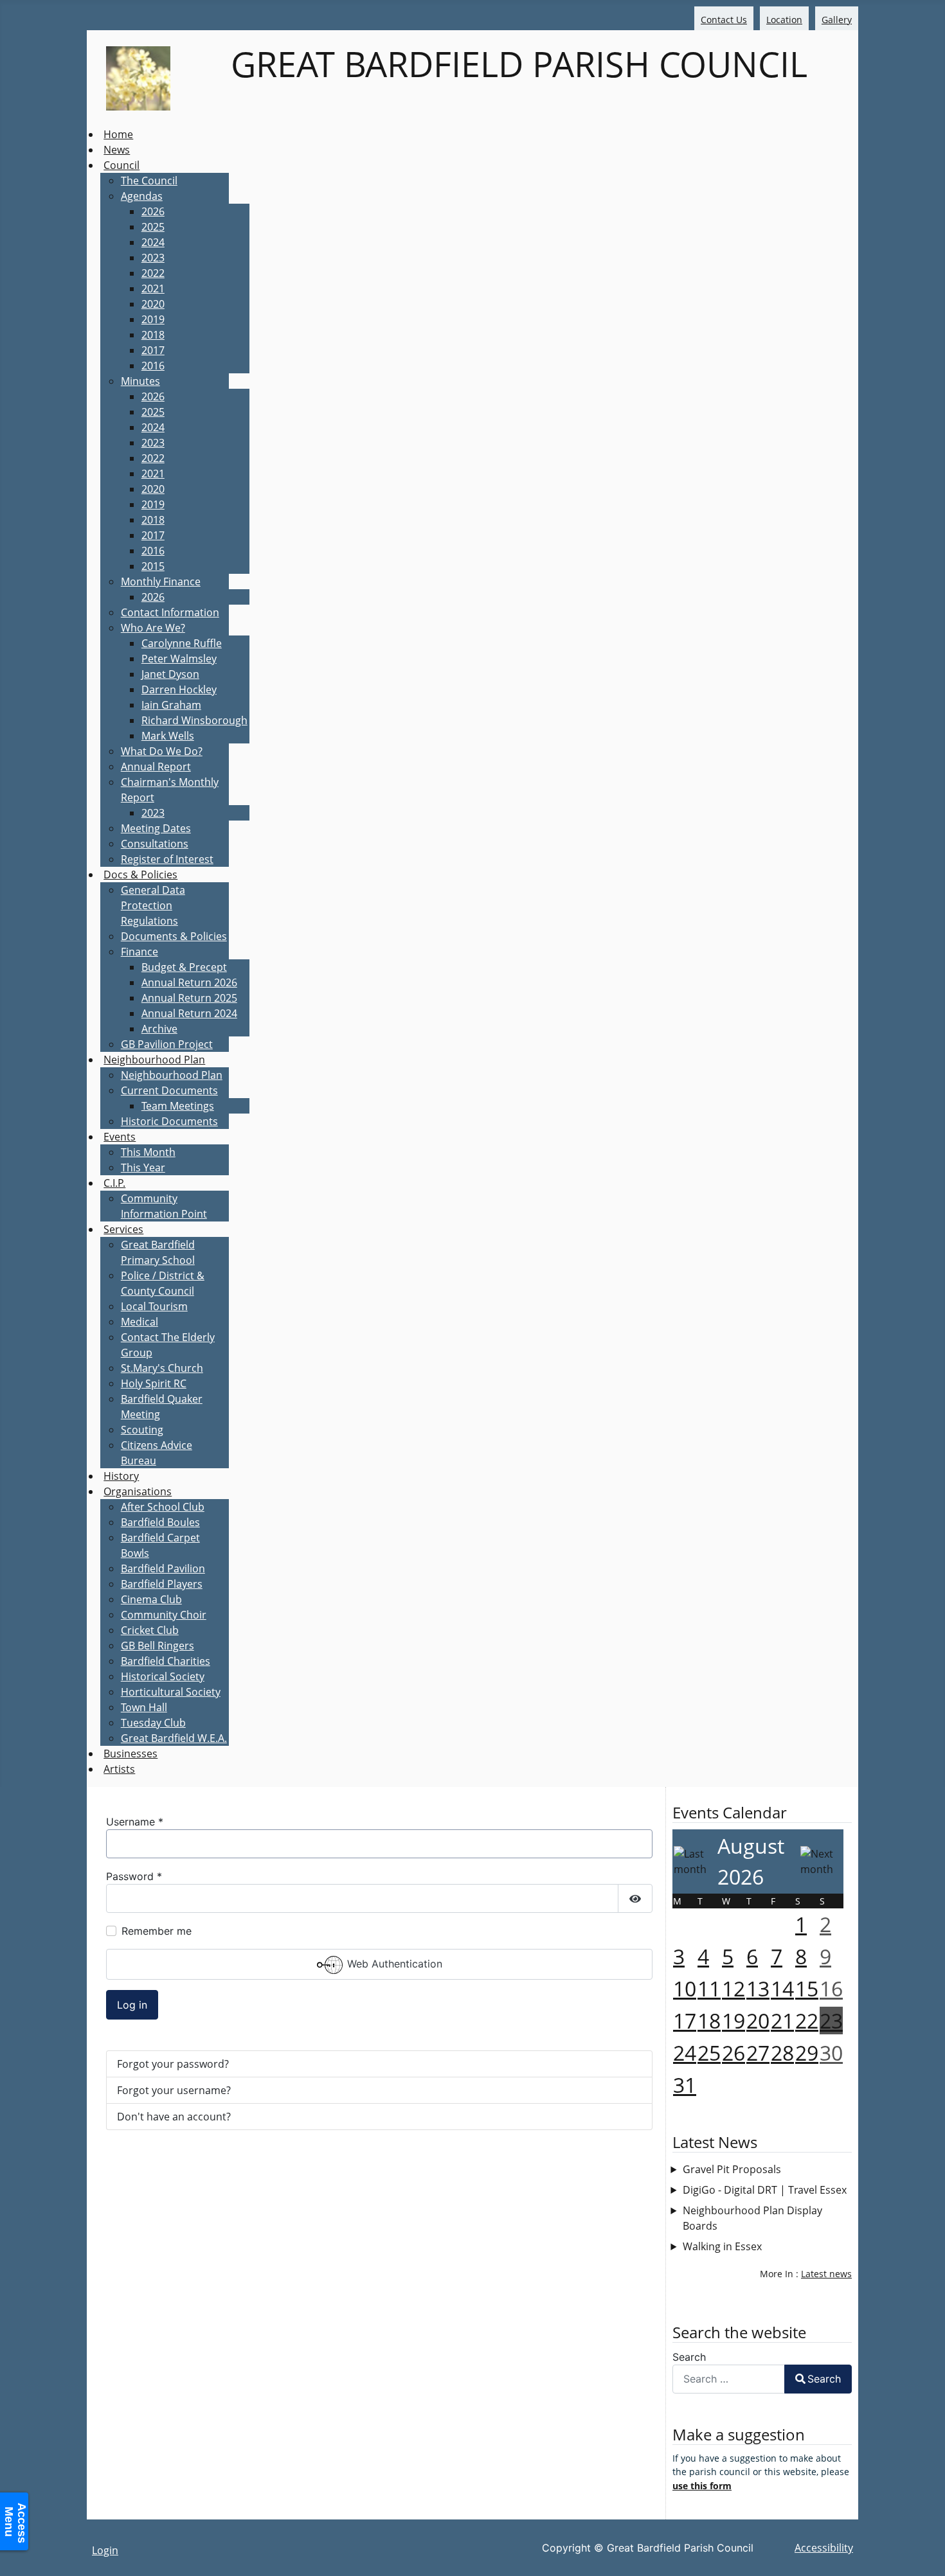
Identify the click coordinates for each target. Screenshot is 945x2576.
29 (807, 2053)
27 (758, 2053)
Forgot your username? (174, 2090)
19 (733, 2021)
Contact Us (724, 20)
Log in (132, 2005)
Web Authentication (393, 1964)
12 (733, 1988)
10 (685, 1988)
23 (831, 2021)
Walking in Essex (722, 2246)
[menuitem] (119, 134)
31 (685, 2085)
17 (685, 2021)
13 (758, 1988)
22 (807, 2021)
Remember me (157, 1931)
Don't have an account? (174, 2117)
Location (784, 20)
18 (709, 2021)
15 (807, 1988)
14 (782, 1988)
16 (831, 1988)
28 (782, 2053)
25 (709, 2053)
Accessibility (824, 2548)
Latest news (826, 2274)
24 (685, 2053)
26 (733, 2053)
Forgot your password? (173, 2064)
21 (782, 2021)
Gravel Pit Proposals (732, 2169)
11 (709, 1988)
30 (831, 2053)
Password (134, 1876)
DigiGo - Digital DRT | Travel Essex (765, 2190)
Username (135, 1822)
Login (105, 2550)
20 (758, 2021)
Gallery (837, 20)
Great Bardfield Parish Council (515, 64)
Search (689, 2357)
